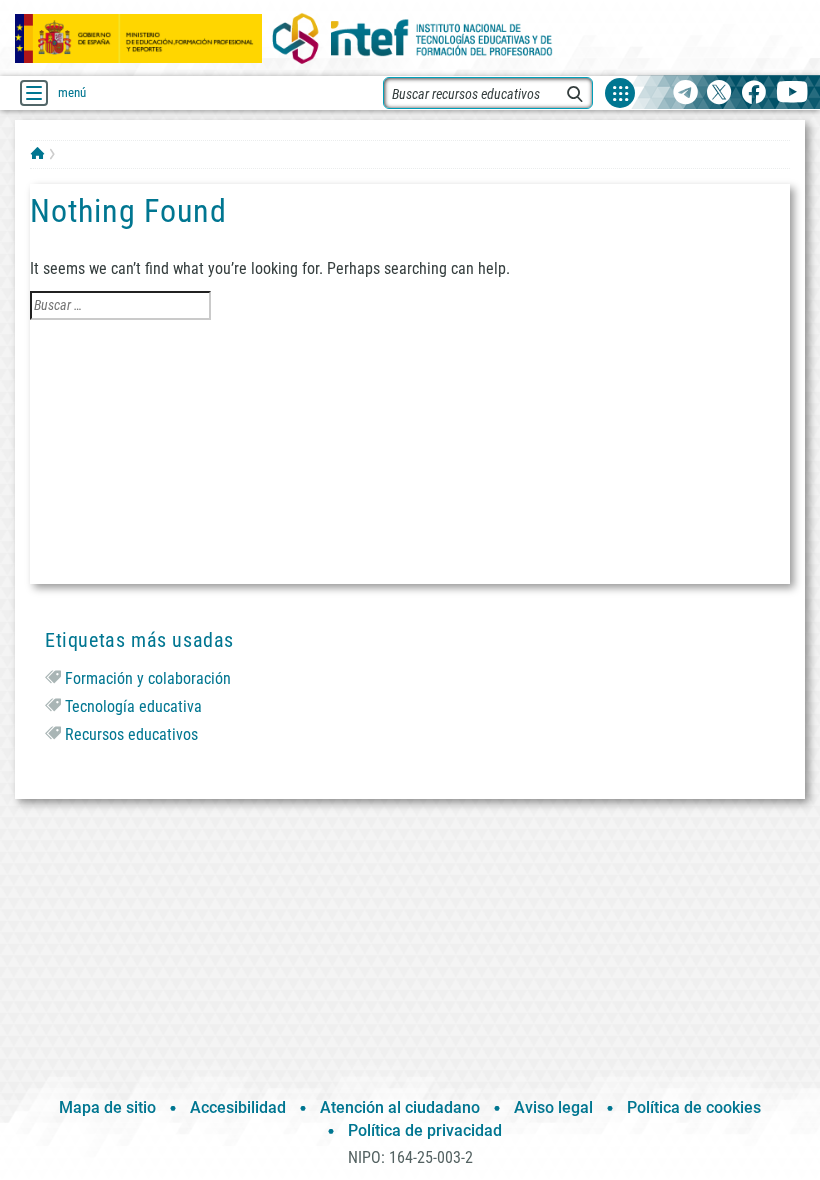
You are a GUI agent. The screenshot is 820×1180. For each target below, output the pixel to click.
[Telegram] (685, 93)
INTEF (37, 153)
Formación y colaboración (148, 678)
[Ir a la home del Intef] (413, 38)
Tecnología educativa (133, 706)
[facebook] (753, 93)
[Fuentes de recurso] (620, 93)
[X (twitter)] (719, 93)
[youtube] (792, 93)
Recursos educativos (131, 734)
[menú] (34, 93)
